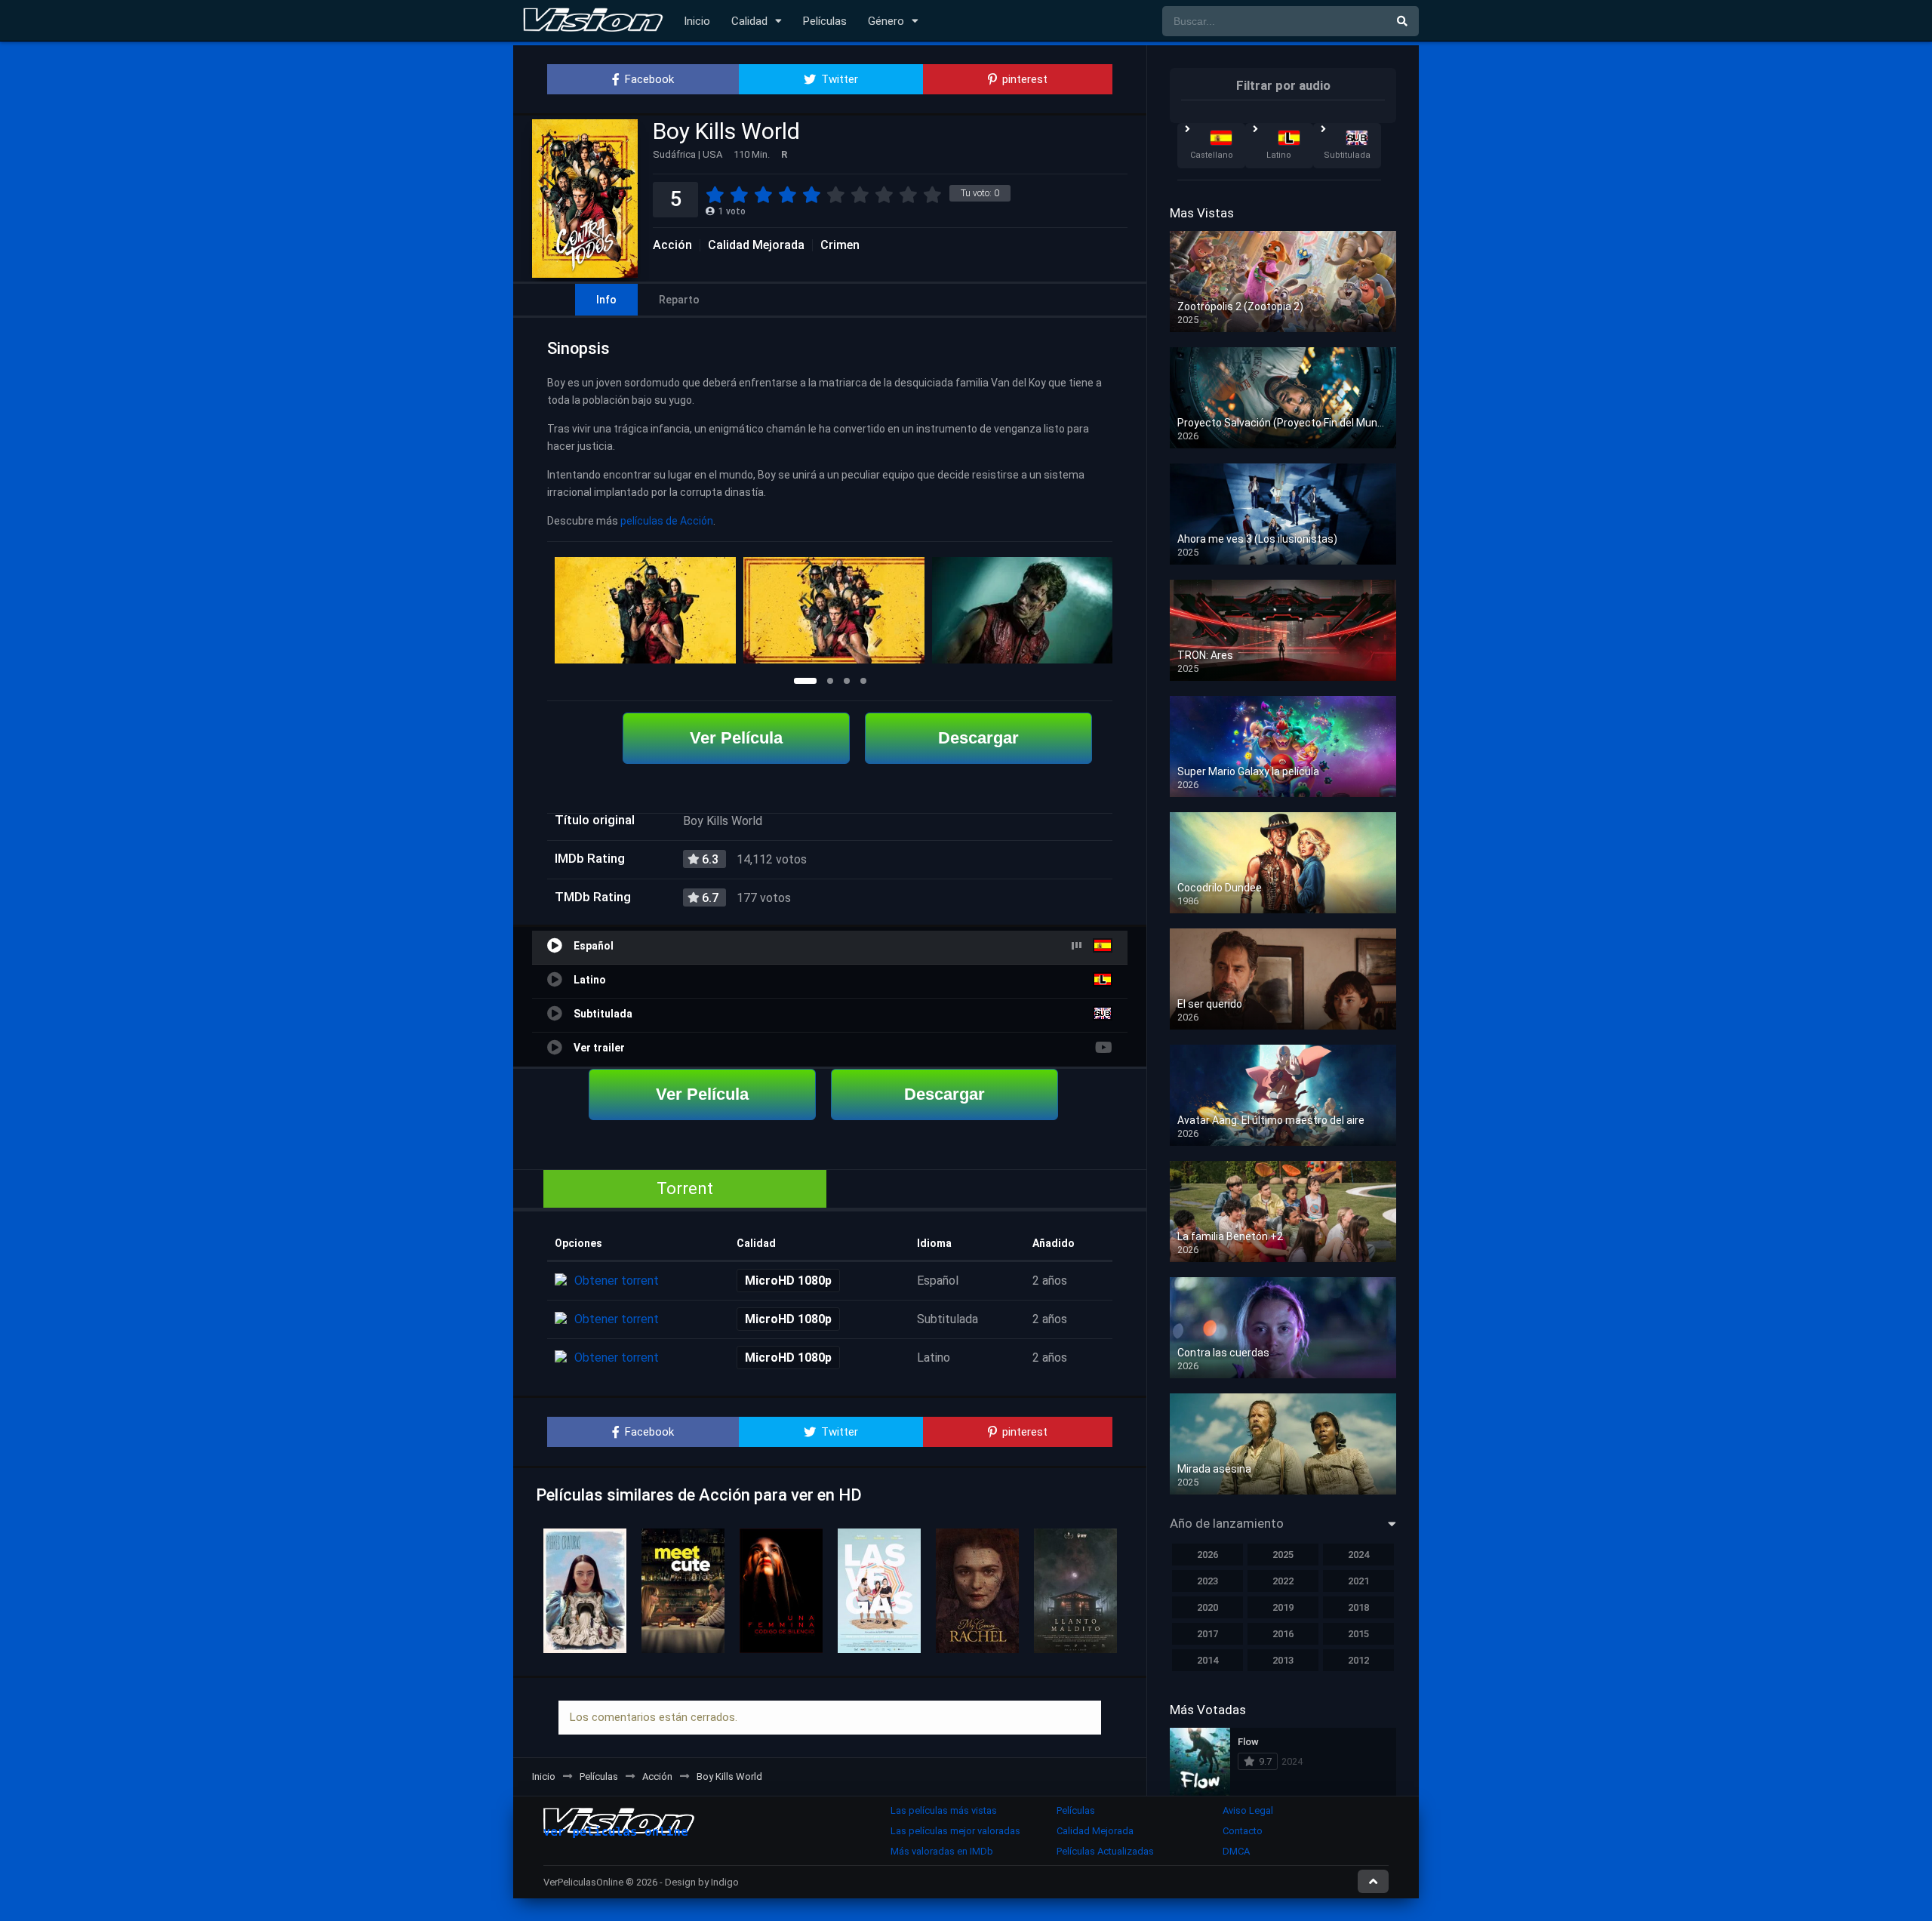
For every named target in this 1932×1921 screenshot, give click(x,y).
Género (886, 21)
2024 (1358, 1555)
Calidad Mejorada (756, 245)
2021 (1358, 1581)
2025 (1283, 1555)
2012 (1358, 1660)
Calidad (749, 21)
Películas (825, 21)
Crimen (840, 245)
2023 (1207, 1581)
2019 (1283, 1607)
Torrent (685, 1188)
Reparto (679, 300)
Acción (672, 245)
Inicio (697, 21)
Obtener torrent (617, 1281)
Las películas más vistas (944, 1810)
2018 (1358, 1607)
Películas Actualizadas (1105, 1851)
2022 (1283, 1581)
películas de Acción (667, 521)
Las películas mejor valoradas (955, 1831)
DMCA (1236, 1851)
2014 (1207, 1660)
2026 (1207, 1555)
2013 (1283, 1660)
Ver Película (736, 738)
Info (606, 300)
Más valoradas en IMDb (942, 1851)
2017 (1207, 1634)
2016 (1283, 1634)
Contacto (1243, 1831)
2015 (1358, 1634)
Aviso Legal (1248, 1810)
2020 (1207, 1607)
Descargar (978, 738)
